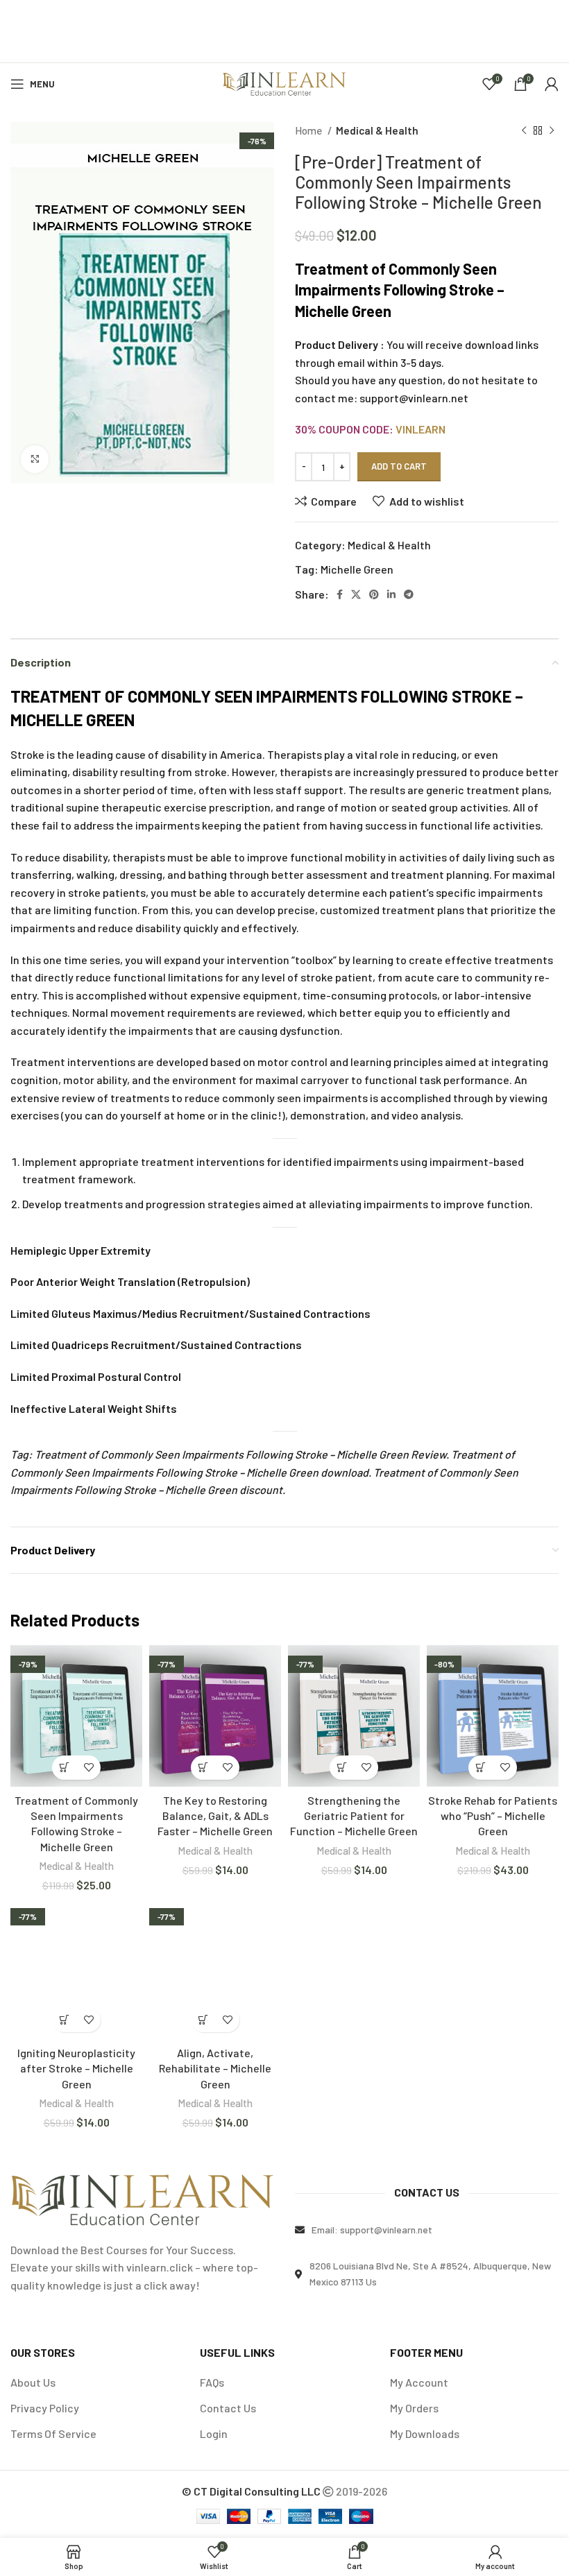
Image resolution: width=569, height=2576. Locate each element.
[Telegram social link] (409, 594)
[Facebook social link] (340, 594)
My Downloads (425, 2433)
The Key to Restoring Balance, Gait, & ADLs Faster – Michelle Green (215, 1816)
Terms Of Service (53, 2433)
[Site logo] (285, 82)
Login (214, 2433)
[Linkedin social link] (391, 594)
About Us (33, 2382)
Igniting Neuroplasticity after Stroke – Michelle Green (76, 2068)
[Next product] (552, 130)
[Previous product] (524, 130)
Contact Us (228, 2408)
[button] (64, 1768)
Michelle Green (357, 569)
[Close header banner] (552, 17)
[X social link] (356, 594)
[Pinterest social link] (374, 594)
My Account (419, 2382)
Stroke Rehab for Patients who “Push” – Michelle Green (493, 1816)
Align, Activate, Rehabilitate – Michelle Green (215, 2068)
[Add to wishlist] (88, 1768)
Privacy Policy (45, 2408)
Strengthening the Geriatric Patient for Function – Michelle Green (354, 1816)
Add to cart (399, 466)
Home (309, 130)
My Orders (414, 2408)
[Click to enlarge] (35, 459)
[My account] (552, 84)
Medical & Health (377, 130)
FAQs (212, 2382)
